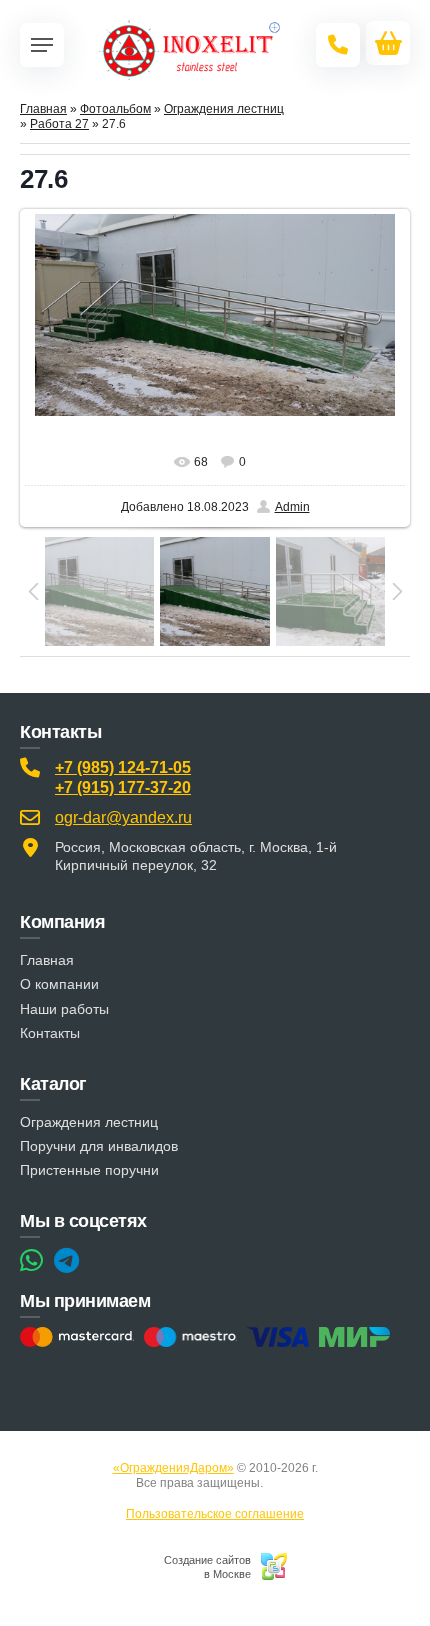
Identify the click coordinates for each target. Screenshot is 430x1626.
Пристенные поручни (89, 1170)
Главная (43, 109)
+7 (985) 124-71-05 (123, 767)
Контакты (50, 1033)
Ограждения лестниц (224, 109)
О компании (59, 984)
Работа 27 (59, 124)
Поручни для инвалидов (99, 1146)
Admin (292, 507)
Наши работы (64, 1009)
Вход (280, 1483)
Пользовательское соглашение (215, 1514)
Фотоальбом (115, 109)
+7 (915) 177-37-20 (123, 787)
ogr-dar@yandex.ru (123, 817)
